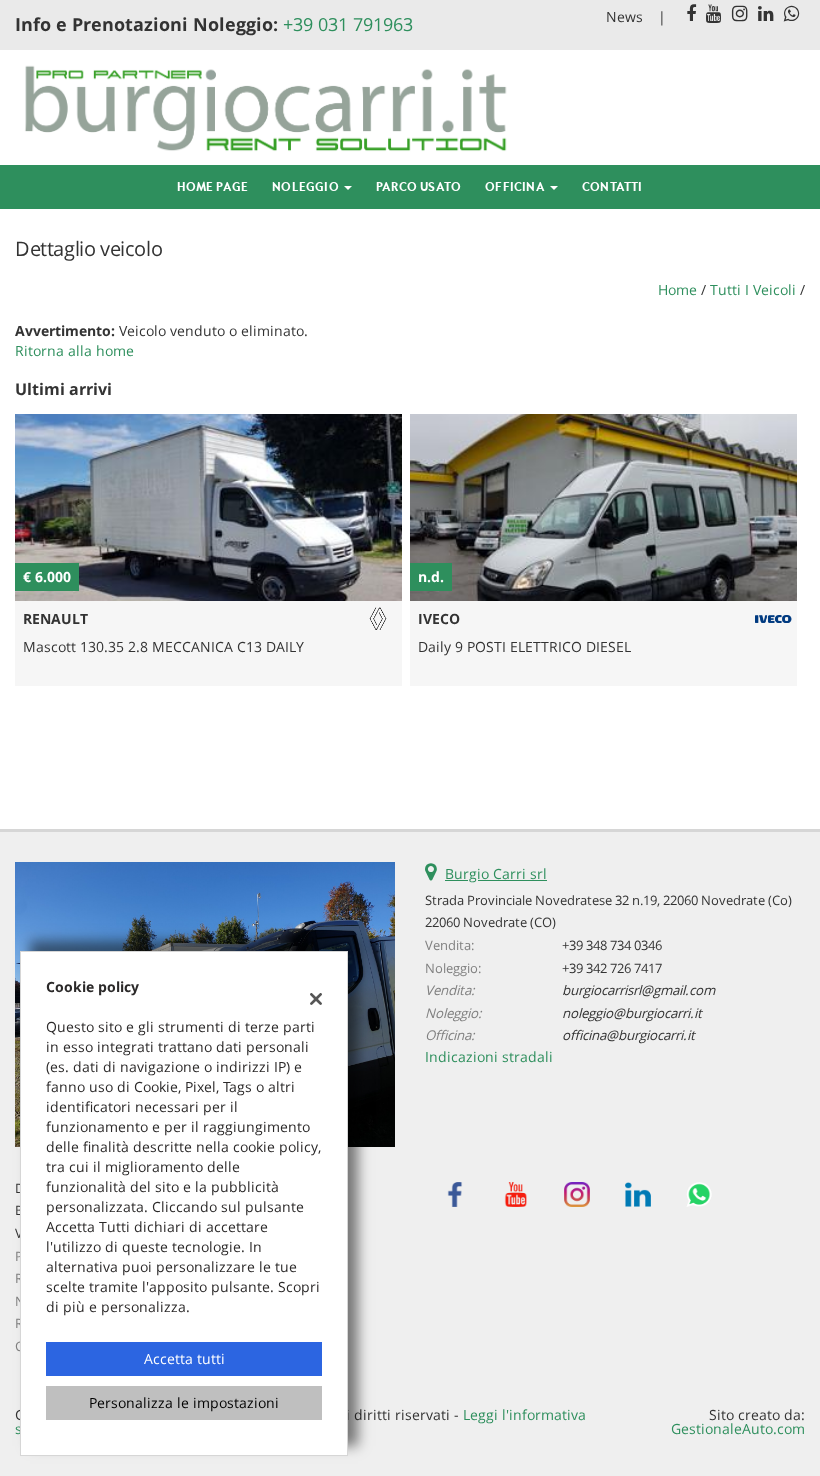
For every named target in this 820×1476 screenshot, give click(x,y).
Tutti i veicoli (753, 289)
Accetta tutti (184, 1358)
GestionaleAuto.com (738, 1428)
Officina (516, 186)
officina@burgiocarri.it (628, 1035)
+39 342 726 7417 (612, 968)
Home (677, 289)
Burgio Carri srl (496, 873)
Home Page (212, 186)
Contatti (612, 186)
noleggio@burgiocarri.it (632, 1013)
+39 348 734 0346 (612, 945)
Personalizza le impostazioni (184, 1402)
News (624, 16)
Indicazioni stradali (489, 1056)
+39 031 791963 (348, 24)
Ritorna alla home (74, 350)
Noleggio (307, 186)
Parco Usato (418, 186)
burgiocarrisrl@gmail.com (638, 990)
